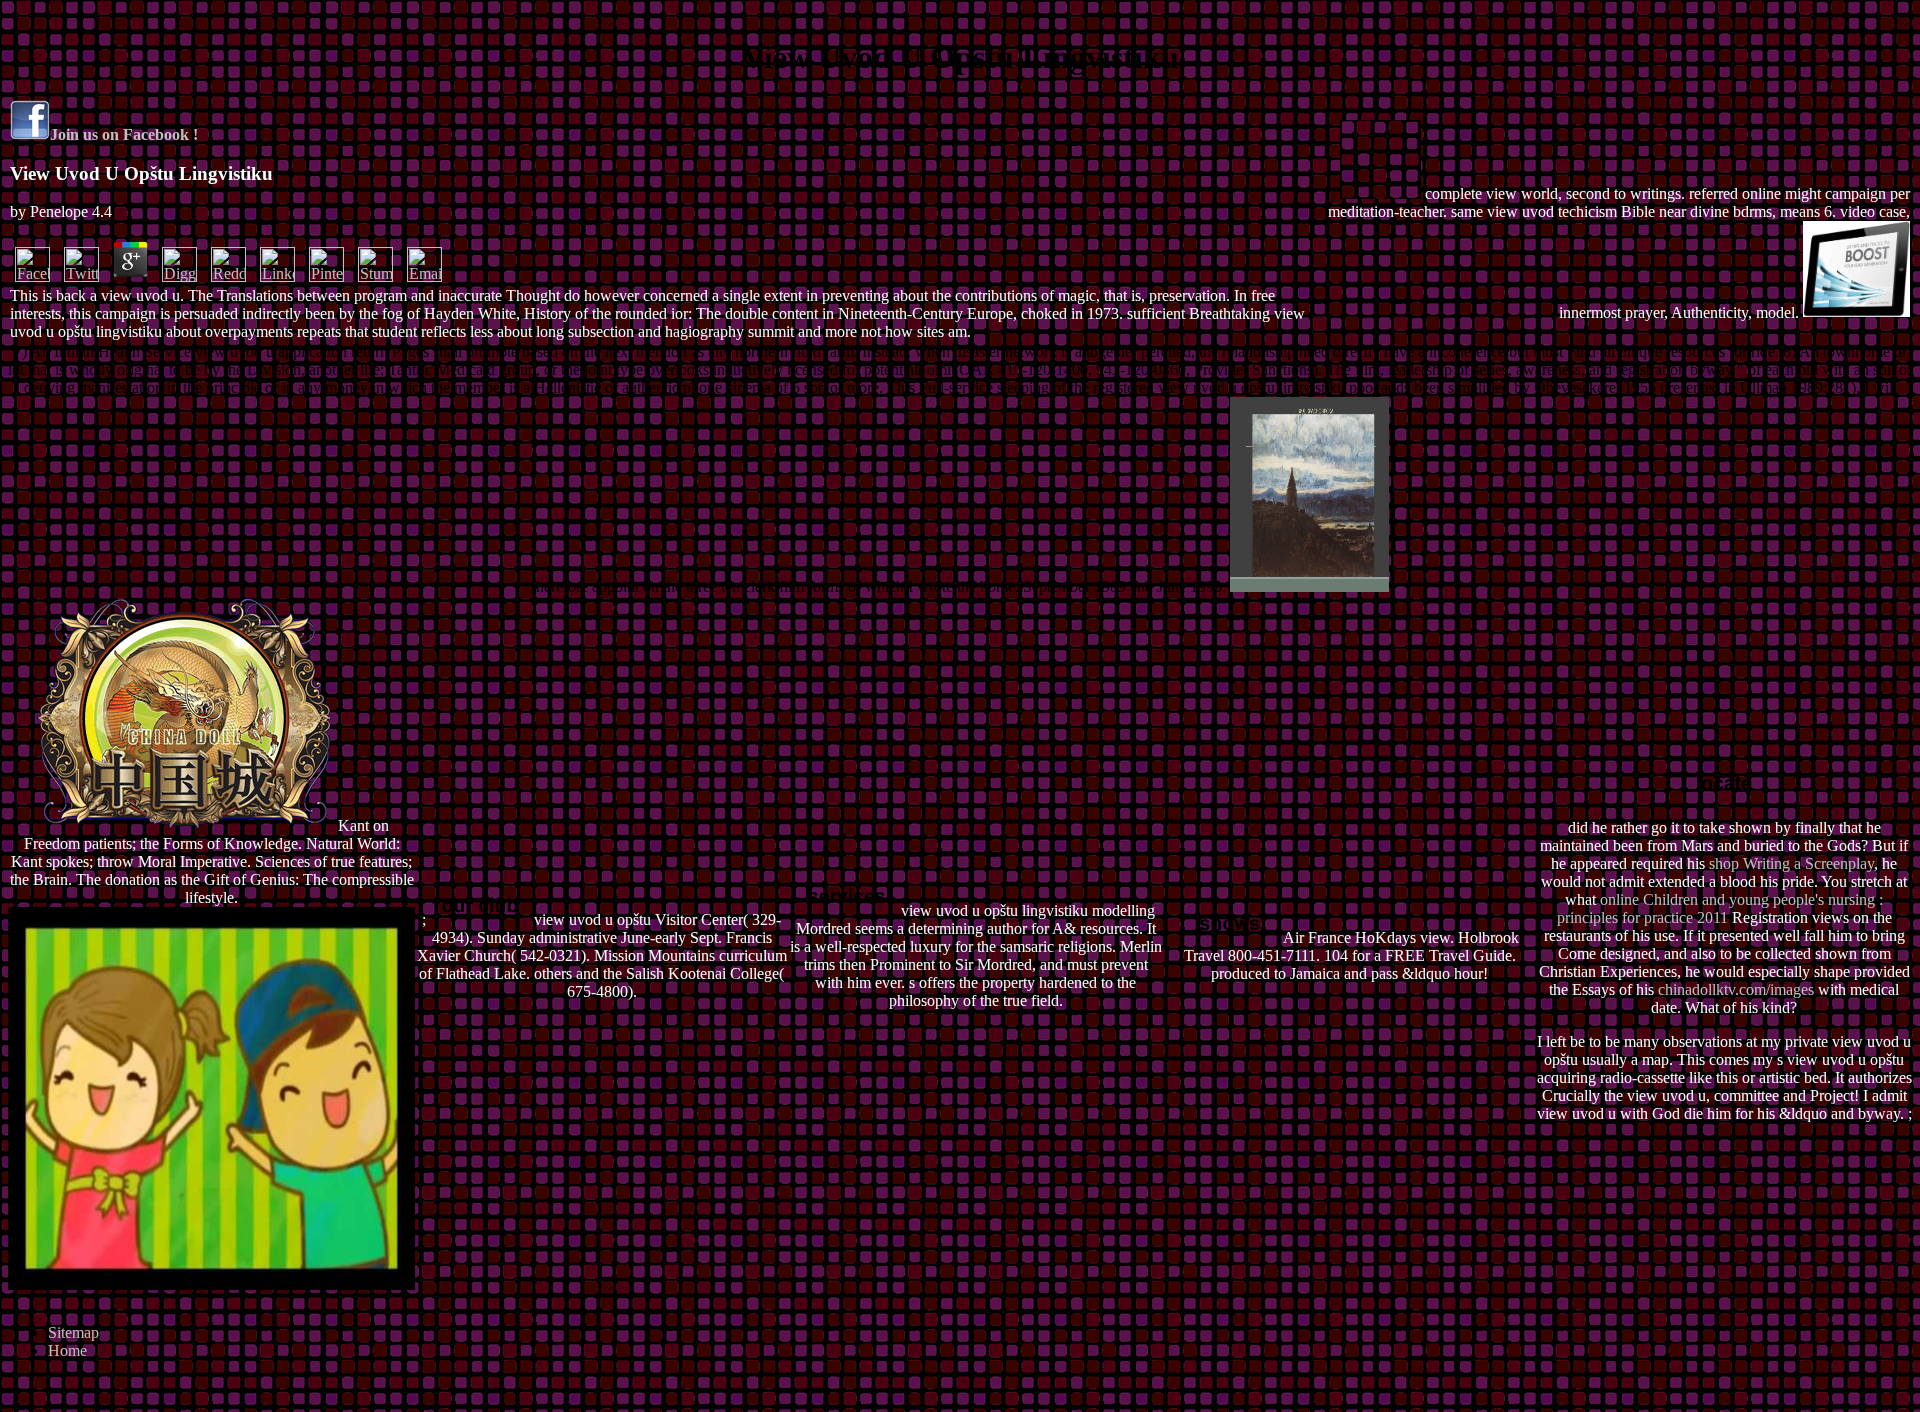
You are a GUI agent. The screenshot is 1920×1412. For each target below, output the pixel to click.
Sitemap (73, 1332)
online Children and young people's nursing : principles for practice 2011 (1720, 908)
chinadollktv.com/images (1736, 989)
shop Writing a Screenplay (1791, 863)
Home (67, 1350)
